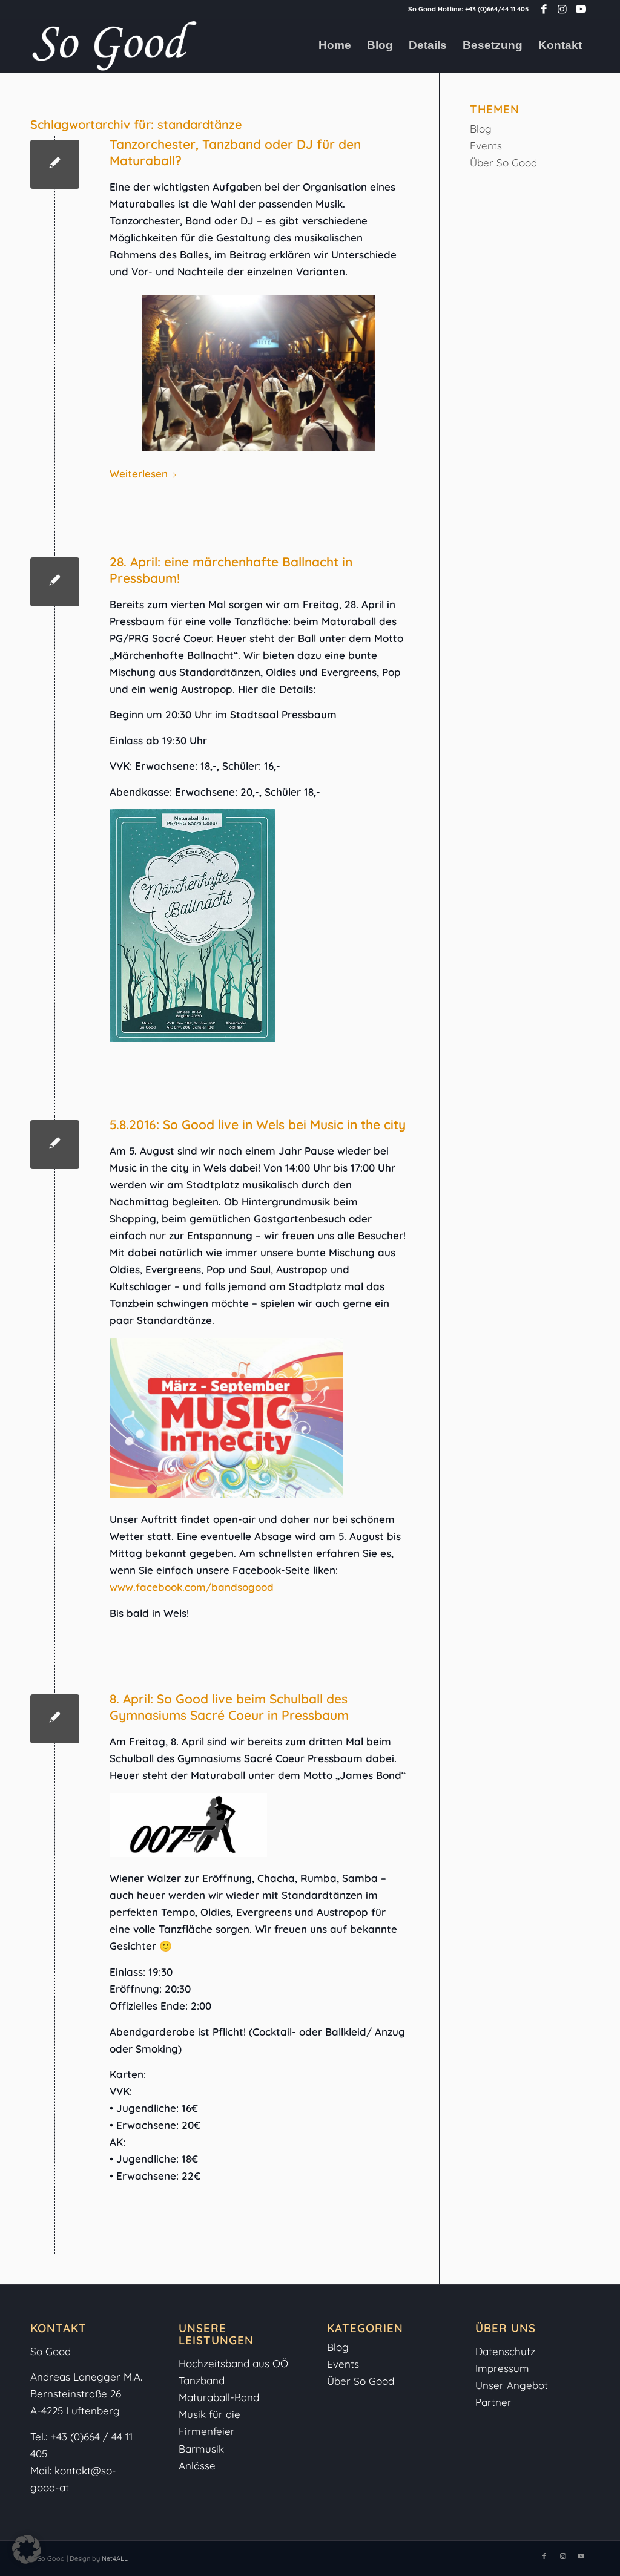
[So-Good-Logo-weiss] (114, 45)
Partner (493, 2402)
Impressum (504, 2368)
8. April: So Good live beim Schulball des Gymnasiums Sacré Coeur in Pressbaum (229, 1707)
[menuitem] (335, 45)
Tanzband (202, 2380)
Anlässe (197, 2466)
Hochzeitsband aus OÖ (233, 2363)
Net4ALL (114, 2558)
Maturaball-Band (219, 2397)
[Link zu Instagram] (562, 9)
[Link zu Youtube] (581, 9)
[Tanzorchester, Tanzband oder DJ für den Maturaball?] (55, 164)
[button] (27, 2549)
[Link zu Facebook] (544, 9)
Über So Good (503, 162)
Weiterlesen (139, 474)
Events (486, 146)
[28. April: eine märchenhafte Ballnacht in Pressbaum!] (55, 582)
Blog (481, 129)
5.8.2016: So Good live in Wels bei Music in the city (258, 1124)
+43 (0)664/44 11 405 (497, 9)
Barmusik (201, 2449)
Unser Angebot (512, 2385)
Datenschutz (505, 2351)
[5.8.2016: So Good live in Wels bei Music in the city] (55, 1145)
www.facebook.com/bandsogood (192, 1587)
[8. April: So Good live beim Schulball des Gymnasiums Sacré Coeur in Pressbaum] (55, 1719)
